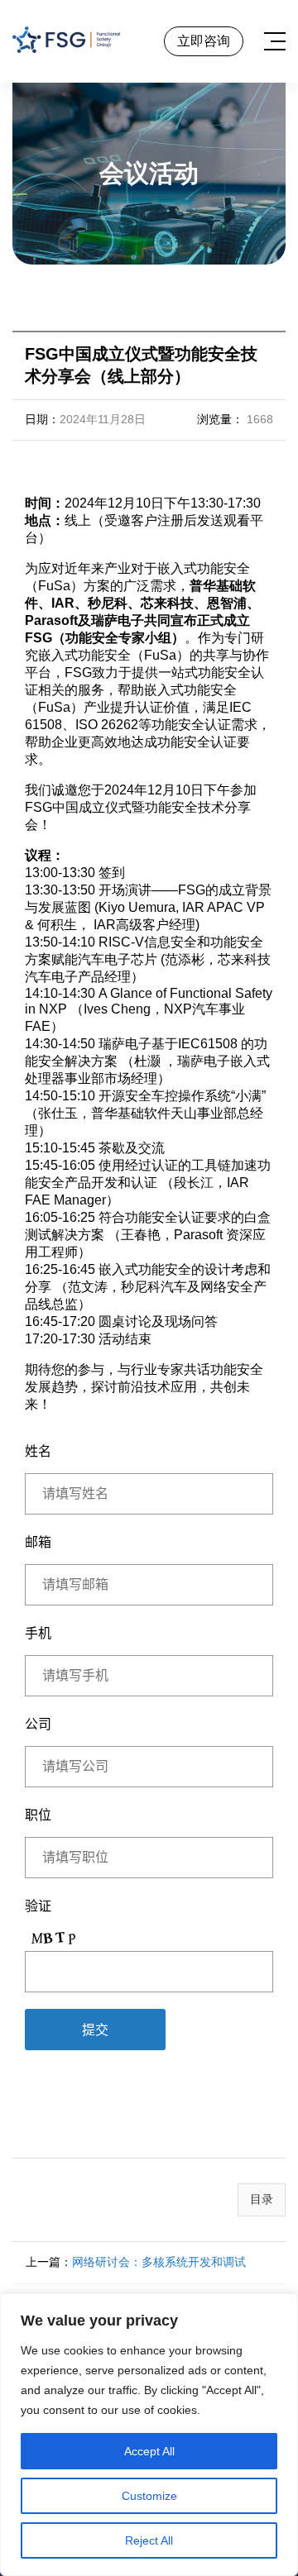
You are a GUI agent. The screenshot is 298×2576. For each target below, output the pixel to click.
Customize (149, 2496)
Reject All (149, 2540)
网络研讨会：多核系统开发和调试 (159, 2262)
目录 (262, 2199)
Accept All (149, 2451)
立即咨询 (204, 41)
